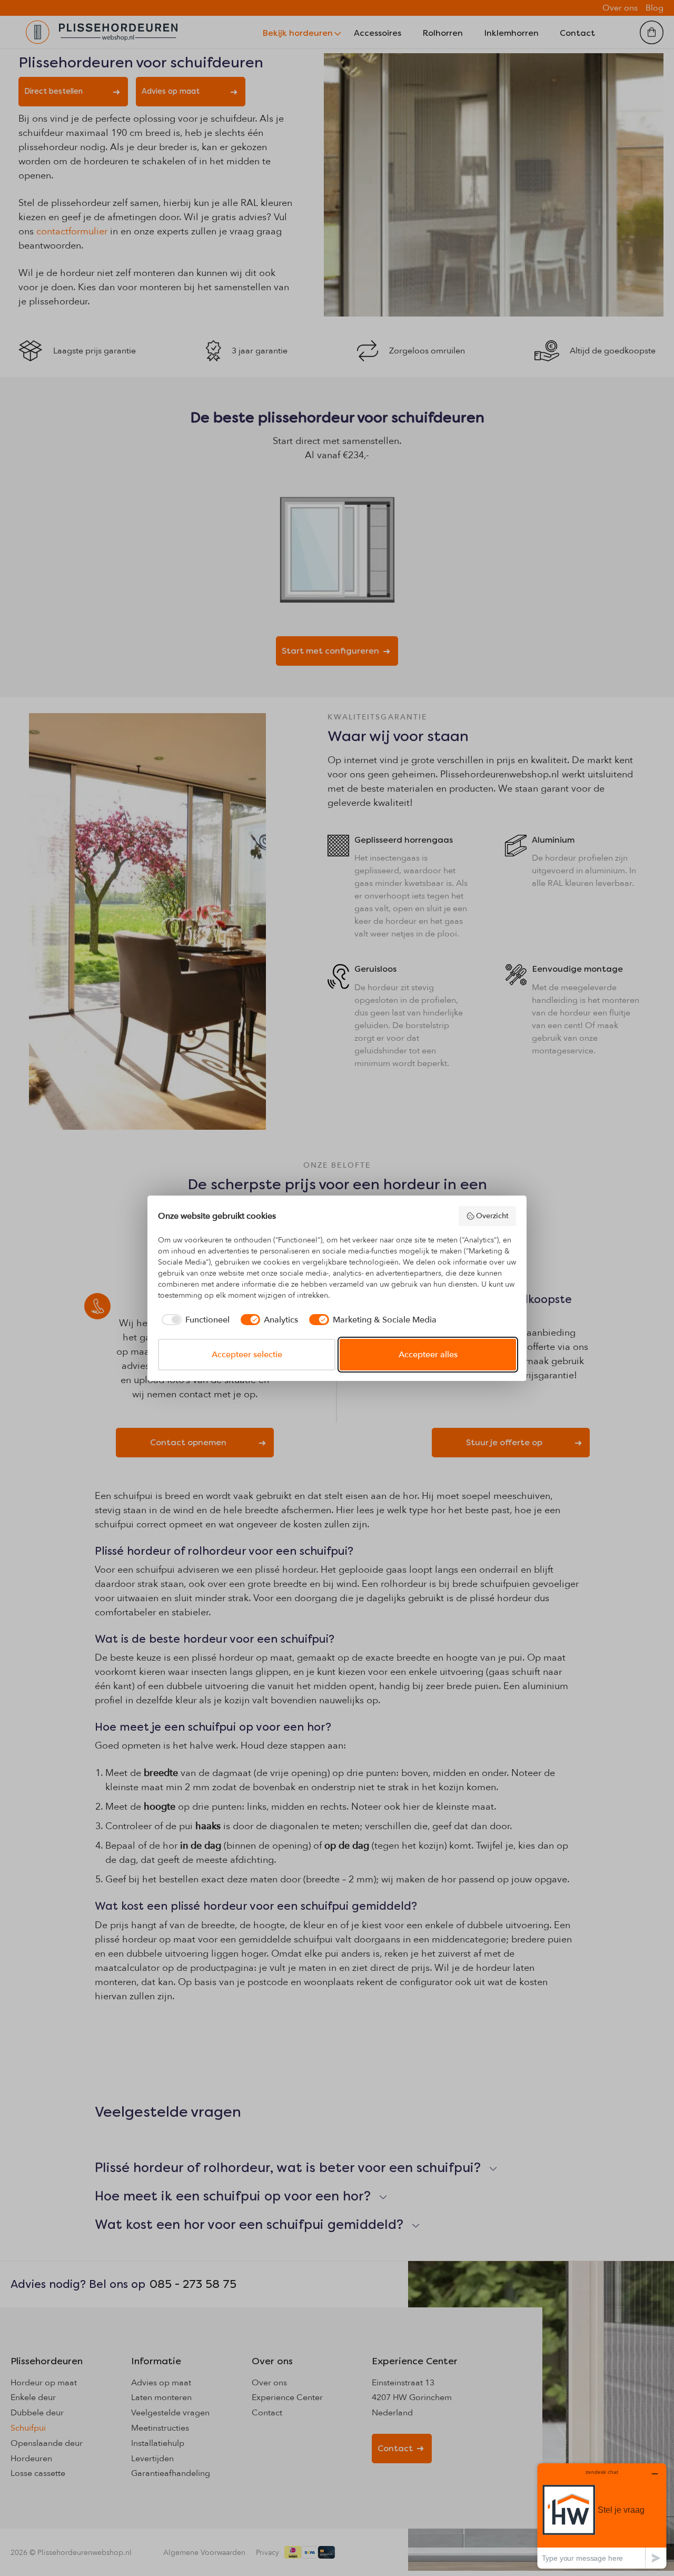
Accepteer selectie (247, 1355)
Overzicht (492, 1216)
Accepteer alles (428, 1355)
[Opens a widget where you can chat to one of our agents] (602, 2516)
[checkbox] (194, 1320)
